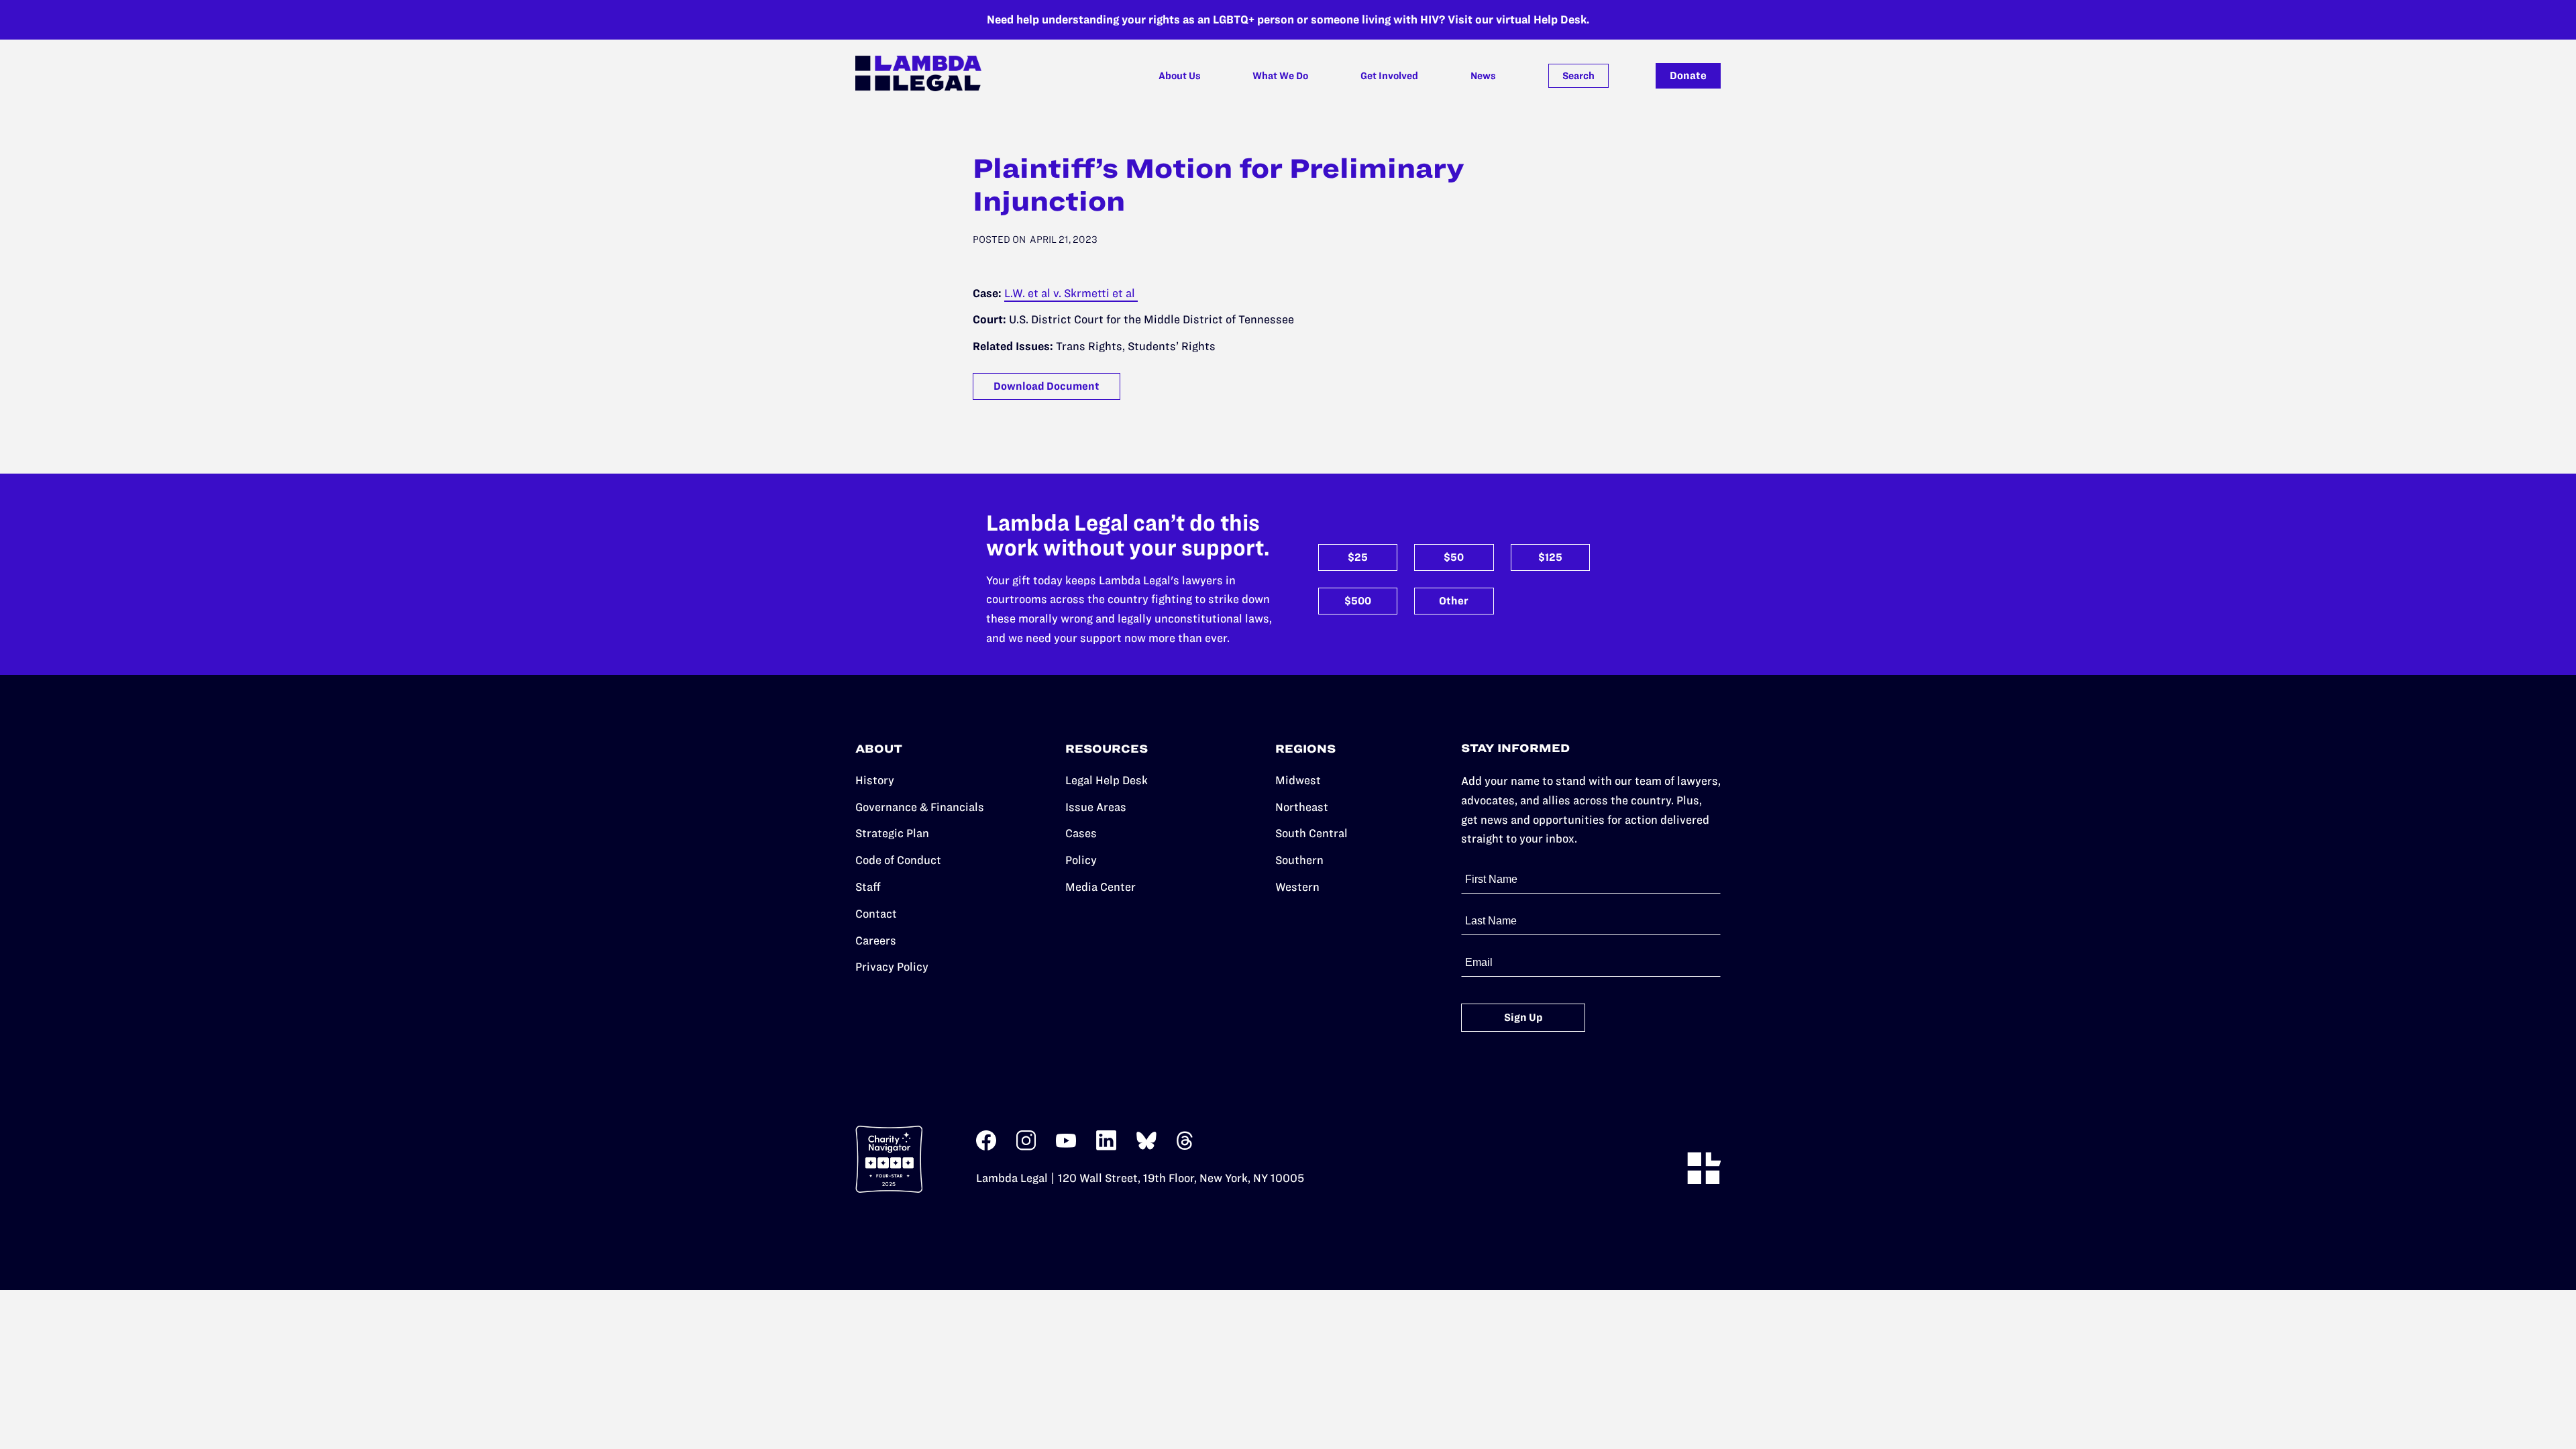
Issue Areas (1096, 807)
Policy (1081, 860)
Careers (876, 941)
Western (1297, 887)
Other (1454, 601)
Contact (876, 914)
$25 (1358, 557)
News (1483, 76)
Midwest (1298, 780)
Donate (1688, 75)
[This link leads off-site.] (986, 1147)
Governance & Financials (920, 807)
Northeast (1302, 807)
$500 (1358, 601)
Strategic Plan (892, 833)
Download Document (1046, 386)
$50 (1454, 557)
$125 (1550, 557)
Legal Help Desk (1107, 780)
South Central (1311, 833)
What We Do (1280, 76)
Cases (1081, 833)
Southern (1299, 860)
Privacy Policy (892, 967)
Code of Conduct (898, 860)
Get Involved (1389, 76)
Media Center (1101, 887)
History (875, 780)
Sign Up (1523, 1017)
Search (1578, 76)
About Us (1180, 76)
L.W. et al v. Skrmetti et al (1071, 293)
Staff (868, 887)
